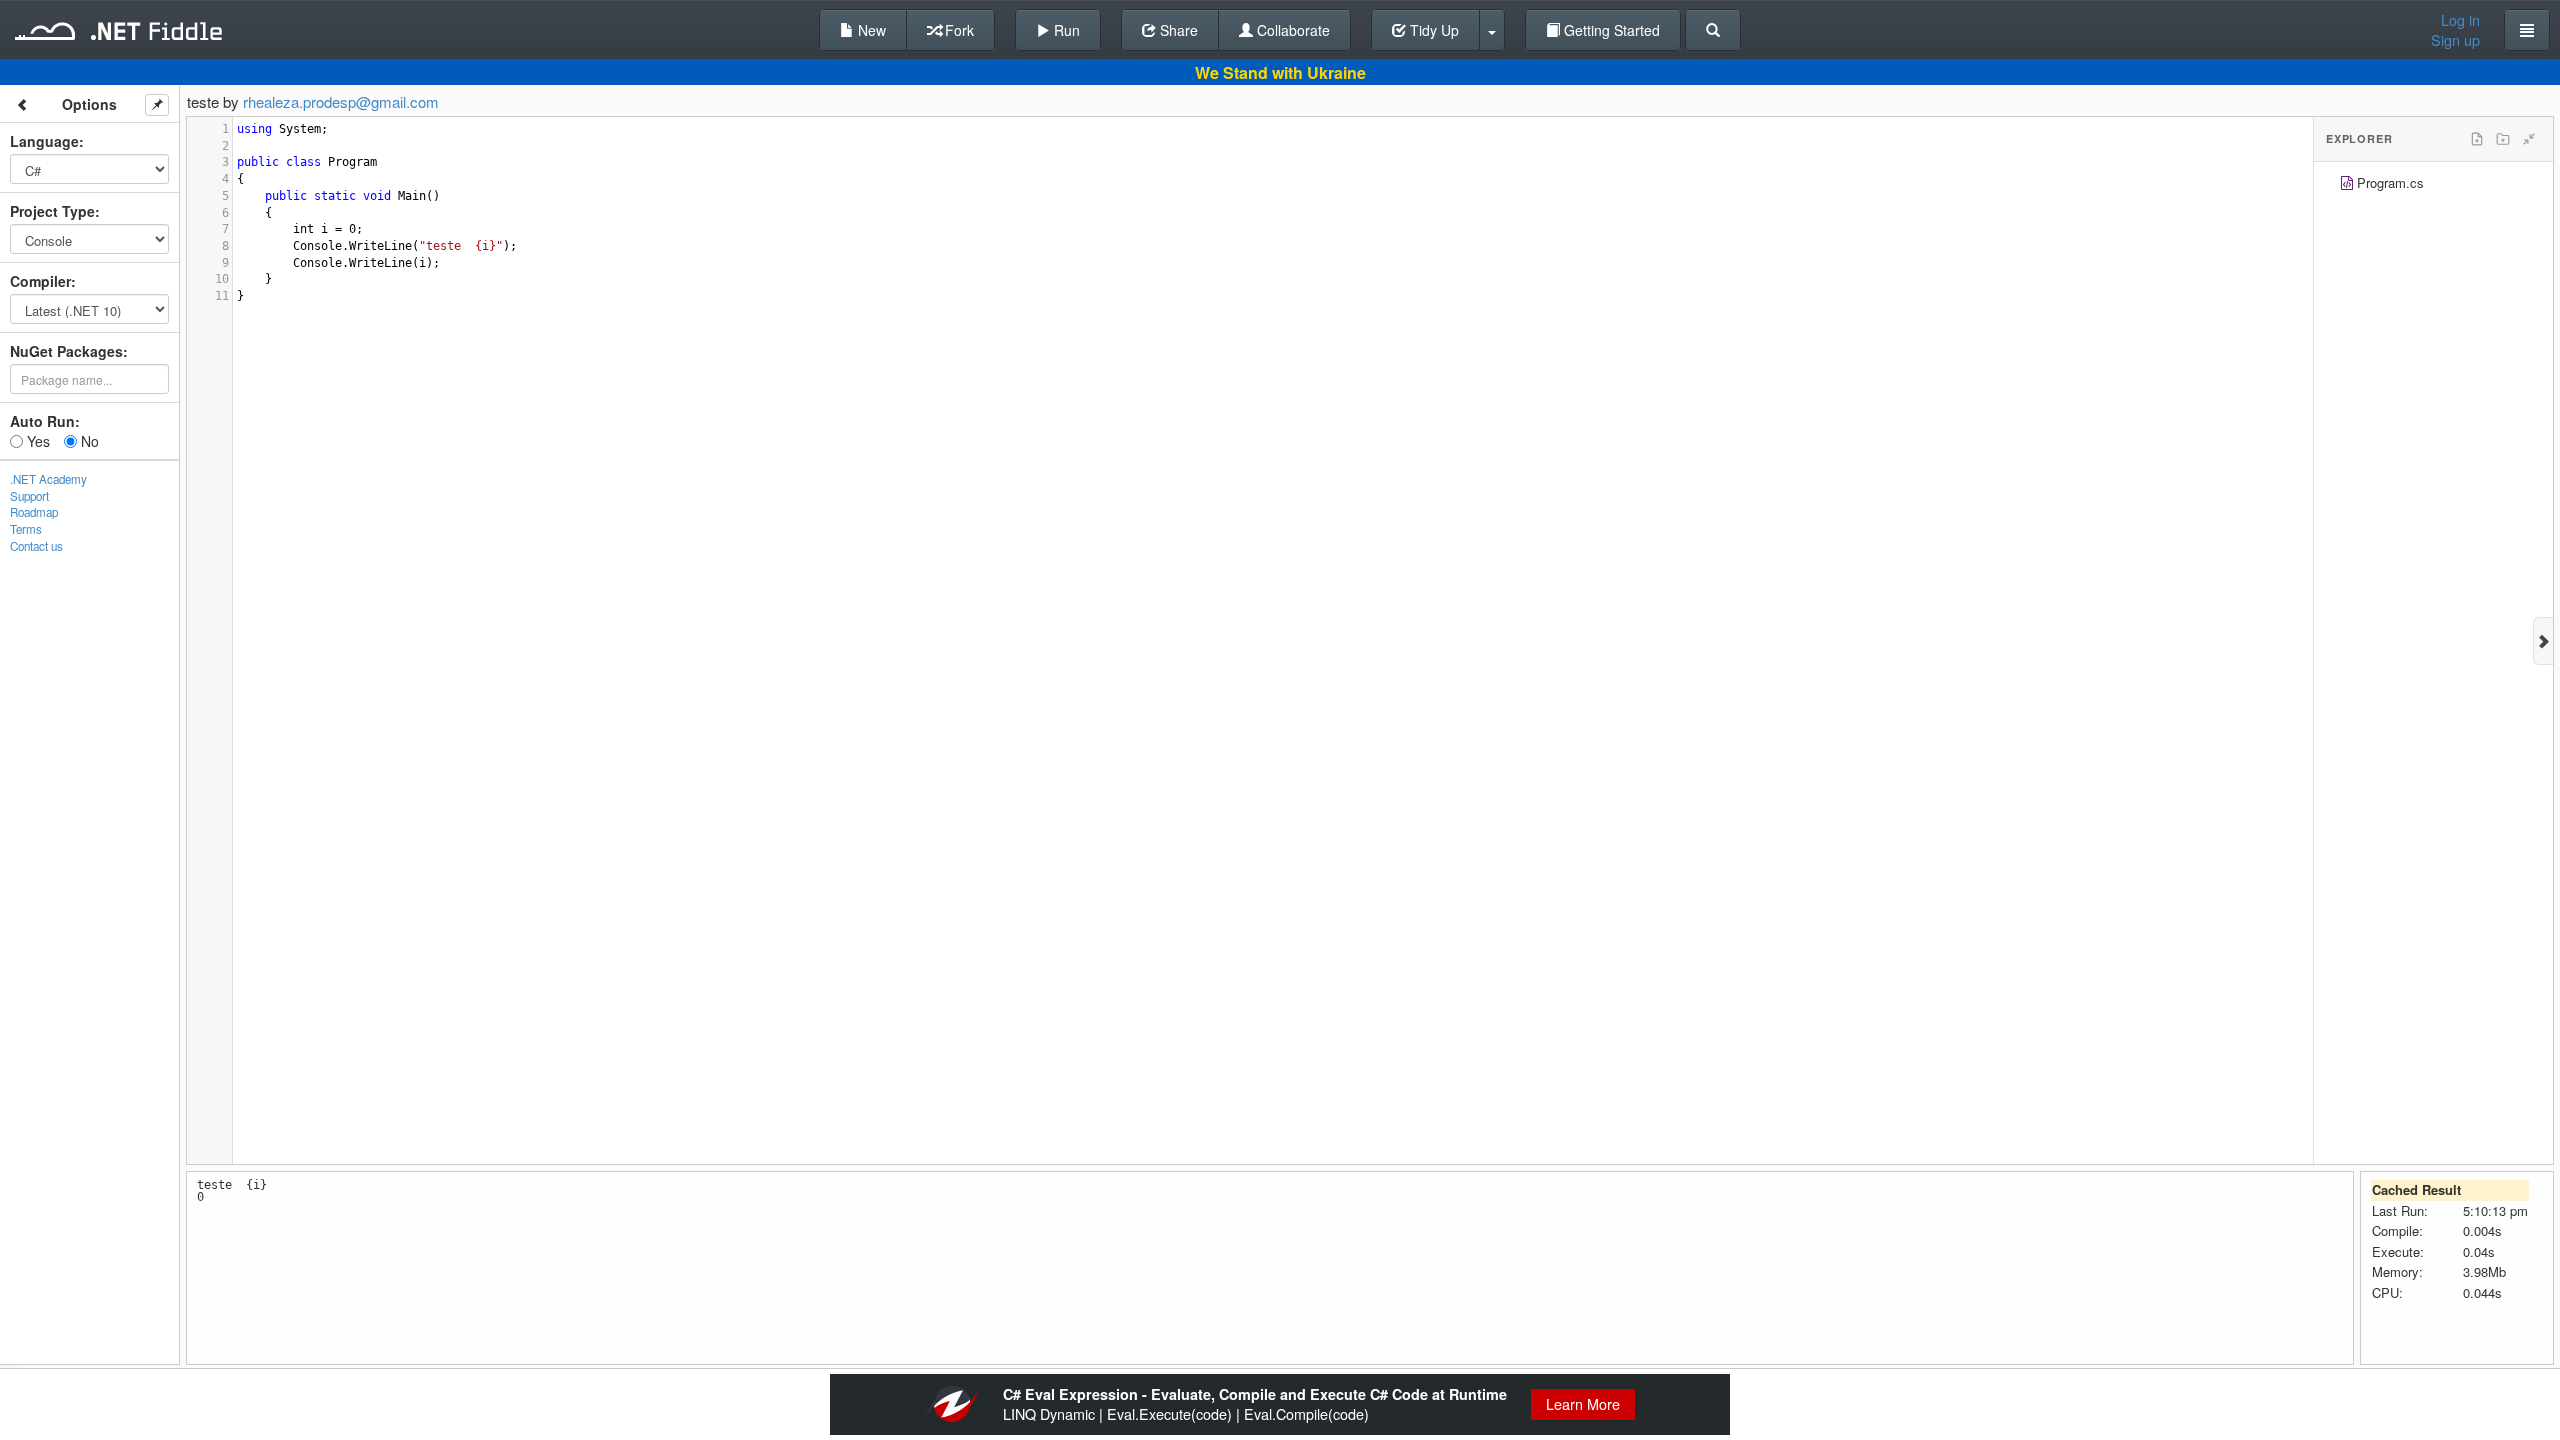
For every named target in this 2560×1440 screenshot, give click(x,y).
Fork (957, 30)
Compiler (40, 281)
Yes (36, 441)
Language (44, 141)
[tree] (2433, 185)
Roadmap (34, 512)
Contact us (36, 546)
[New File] (2477, 139)
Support (29, 496)
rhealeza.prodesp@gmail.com (341, 101)
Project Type (52, 211)
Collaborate (1291, 30)
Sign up (2455, 40)
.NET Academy (48, 479)
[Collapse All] (2529, 139)
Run (1065, 30)
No (88, 441)
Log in (2460, 20)
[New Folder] (2503, 139)
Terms (26, 529)
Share (1177, 30)
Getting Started (1610, 30)
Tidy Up (1432, 30)
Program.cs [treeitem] (2390, 182)
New (870, 30)
